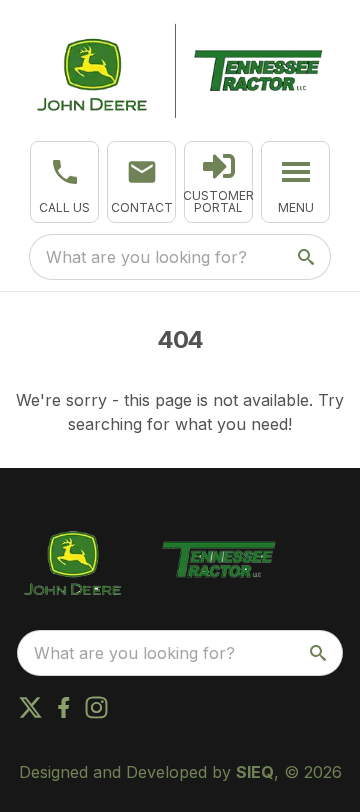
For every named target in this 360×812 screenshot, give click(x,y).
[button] (64, 182)
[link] (218, 182)
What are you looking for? (146, 257)
